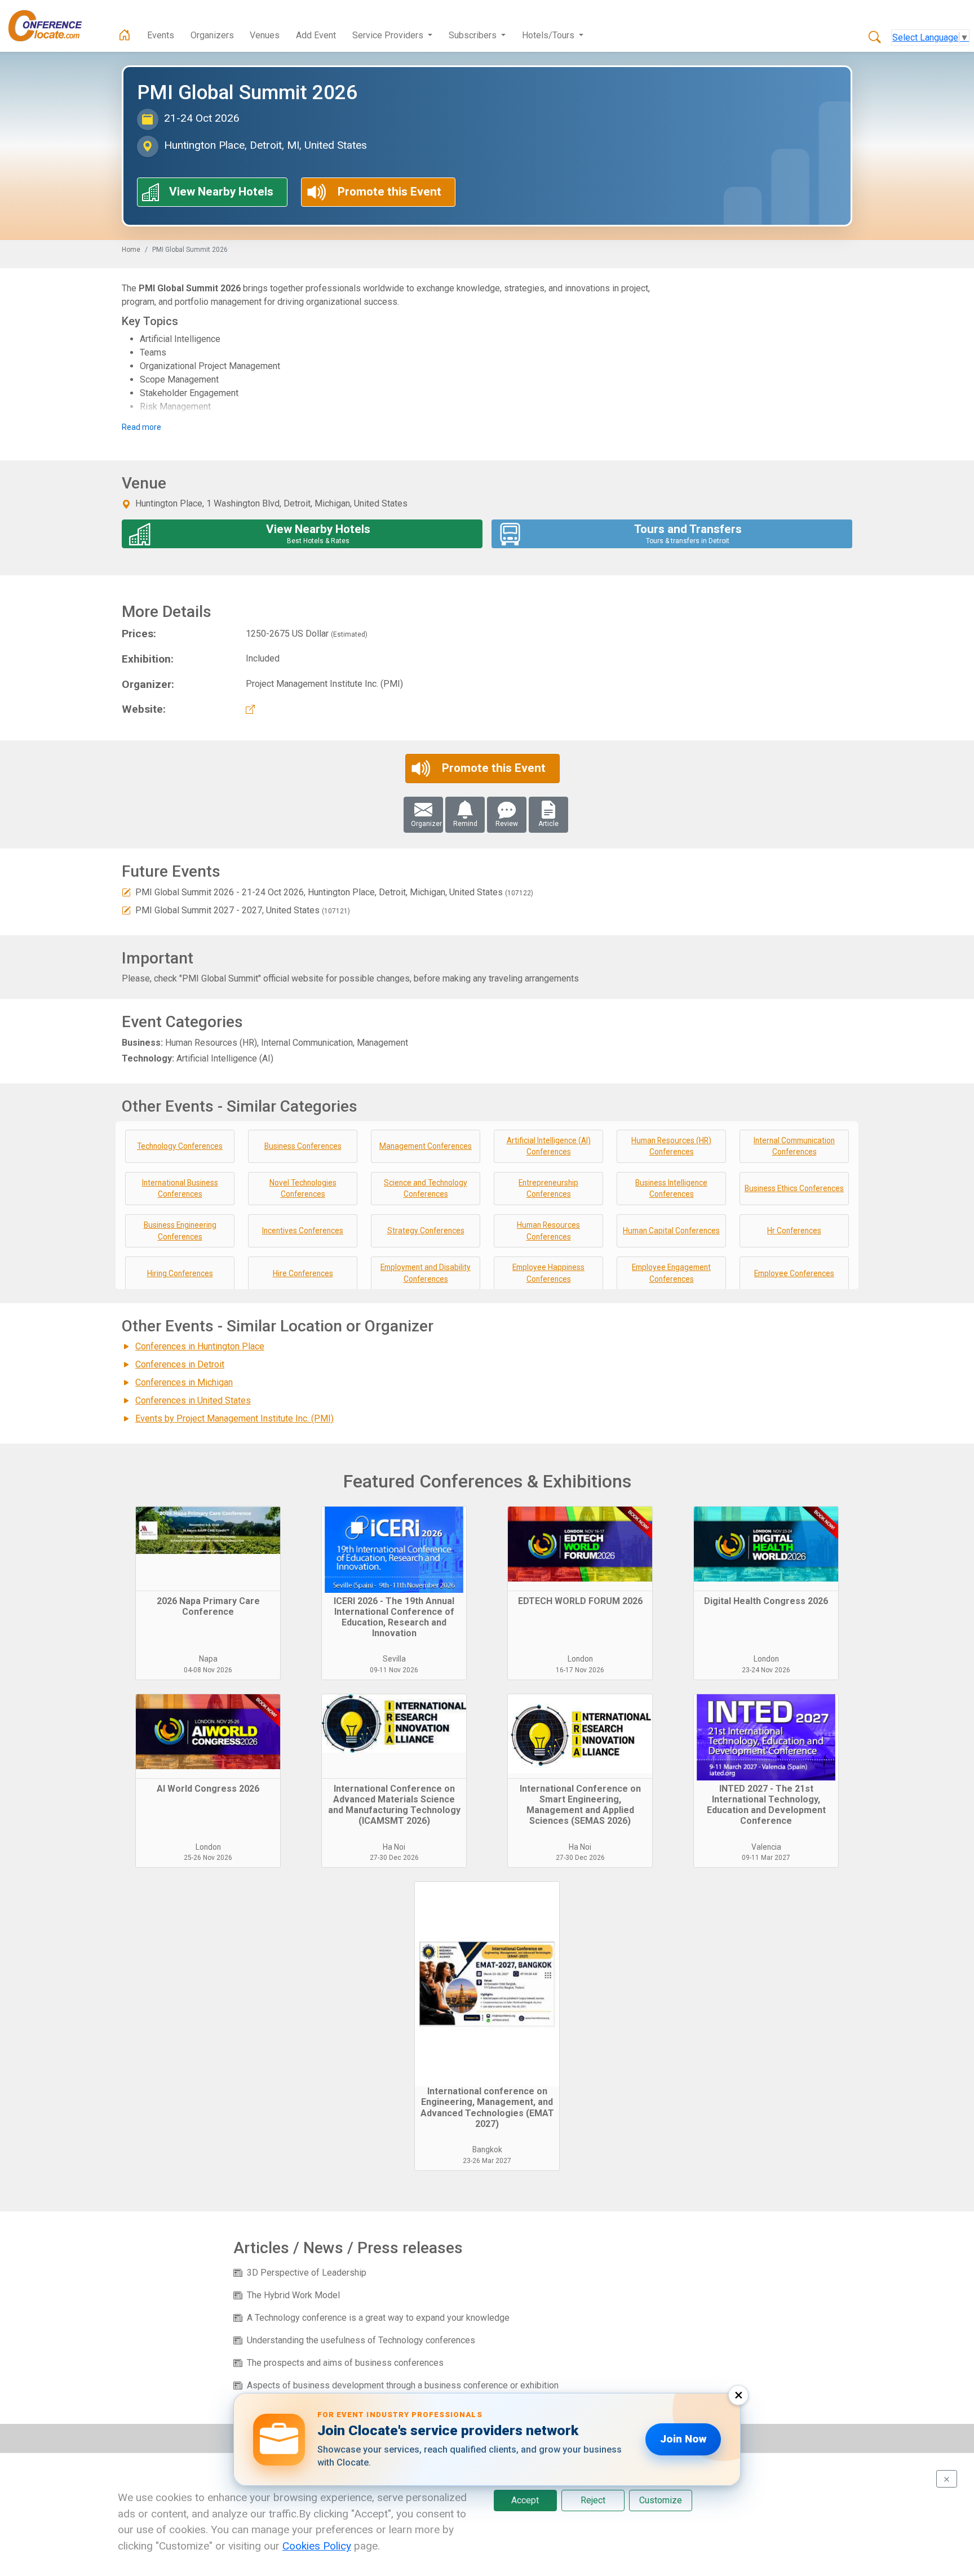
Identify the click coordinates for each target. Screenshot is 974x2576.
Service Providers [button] (389, 35)
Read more (141, 427)
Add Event (316, 35)
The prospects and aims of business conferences (345, 2363)
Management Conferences (426, 1146)
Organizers (212, 35)
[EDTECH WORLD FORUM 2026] (580, 1549)
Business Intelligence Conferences (671, 1189)
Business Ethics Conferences (794, 1188)
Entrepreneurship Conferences (548, 1189)
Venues (265, 35)
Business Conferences (303, 1146)
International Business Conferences (180, 1189)
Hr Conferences (794, 1231)
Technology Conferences (180, 1146)
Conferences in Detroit (180, 1364)
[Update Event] (126, 892)
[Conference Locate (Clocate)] (51, 26)
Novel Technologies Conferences (303, 1189)
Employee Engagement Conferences (671, 1273)
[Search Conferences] (875, 38)
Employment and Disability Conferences (426, 1273)
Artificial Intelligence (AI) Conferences (549, 1146)
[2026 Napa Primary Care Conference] (208, 1549)
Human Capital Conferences (671, 1231)
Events (161, 35)
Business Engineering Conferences (180, 1231)
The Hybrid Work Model (293, 2295)
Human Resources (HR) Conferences (671, 1146)
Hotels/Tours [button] (549, 35)
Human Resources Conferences (548, 1231)
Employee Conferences (794, 1273)
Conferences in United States (193, 1400)
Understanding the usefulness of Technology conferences (361, 2340)
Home (131, 250)
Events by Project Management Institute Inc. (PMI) (234, 1418)
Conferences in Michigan (184, 1382)
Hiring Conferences (180, 1273)
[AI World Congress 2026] (208, 1736)
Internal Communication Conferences (794, 1146)
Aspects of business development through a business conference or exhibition (403, 2385)
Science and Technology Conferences (426, 1189)
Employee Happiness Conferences (548, 1273)
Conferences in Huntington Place (200, 1346)
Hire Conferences (303, 1273)
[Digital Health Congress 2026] (766, 1549)
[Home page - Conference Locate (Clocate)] (125, 35)
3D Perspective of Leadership (307, 2273)
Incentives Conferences (303, 1231)
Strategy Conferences (426, 1231)
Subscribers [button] (474, 35)
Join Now (683, 2439)
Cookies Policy (317, 2546)
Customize (661, 2500)
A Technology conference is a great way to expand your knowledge (378, 2318)
